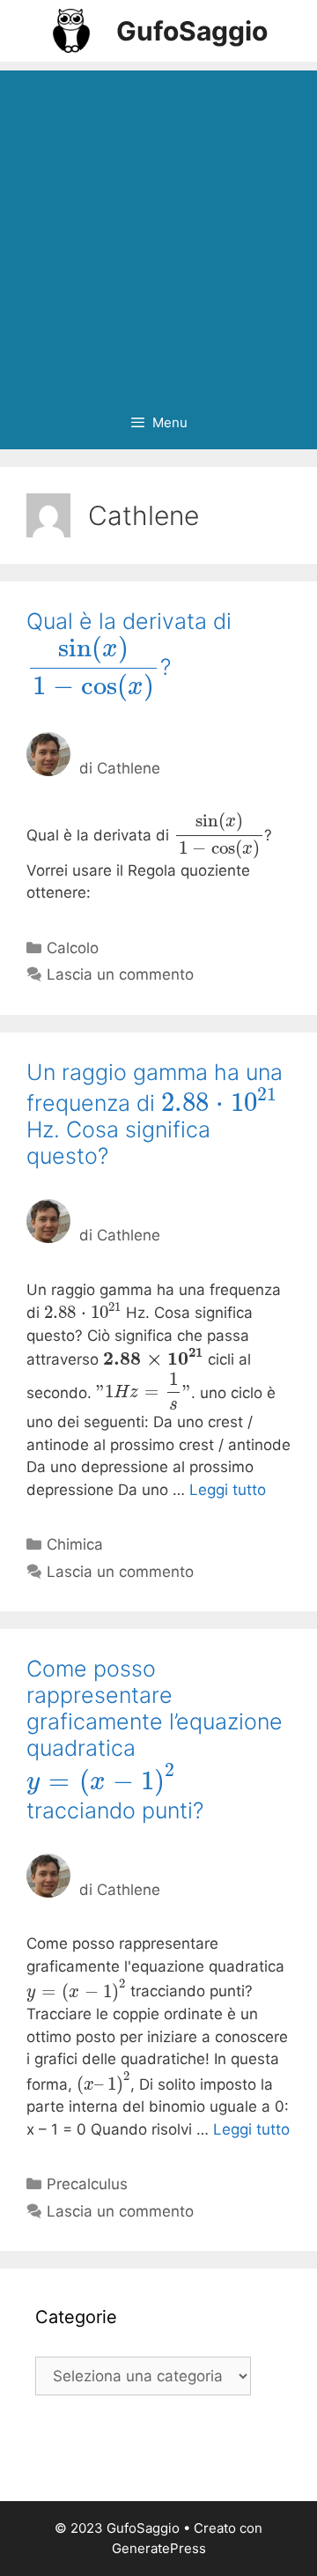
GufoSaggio (192, 31)
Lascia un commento (120, 974)
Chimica (75, 1544)
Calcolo (73, 948)
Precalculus (87, 2184)
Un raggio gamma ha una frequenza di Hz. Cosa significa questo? (155, 1114)
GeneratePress (159, 2548)
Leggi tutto (228, 1490)
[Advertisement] (158, 229)
